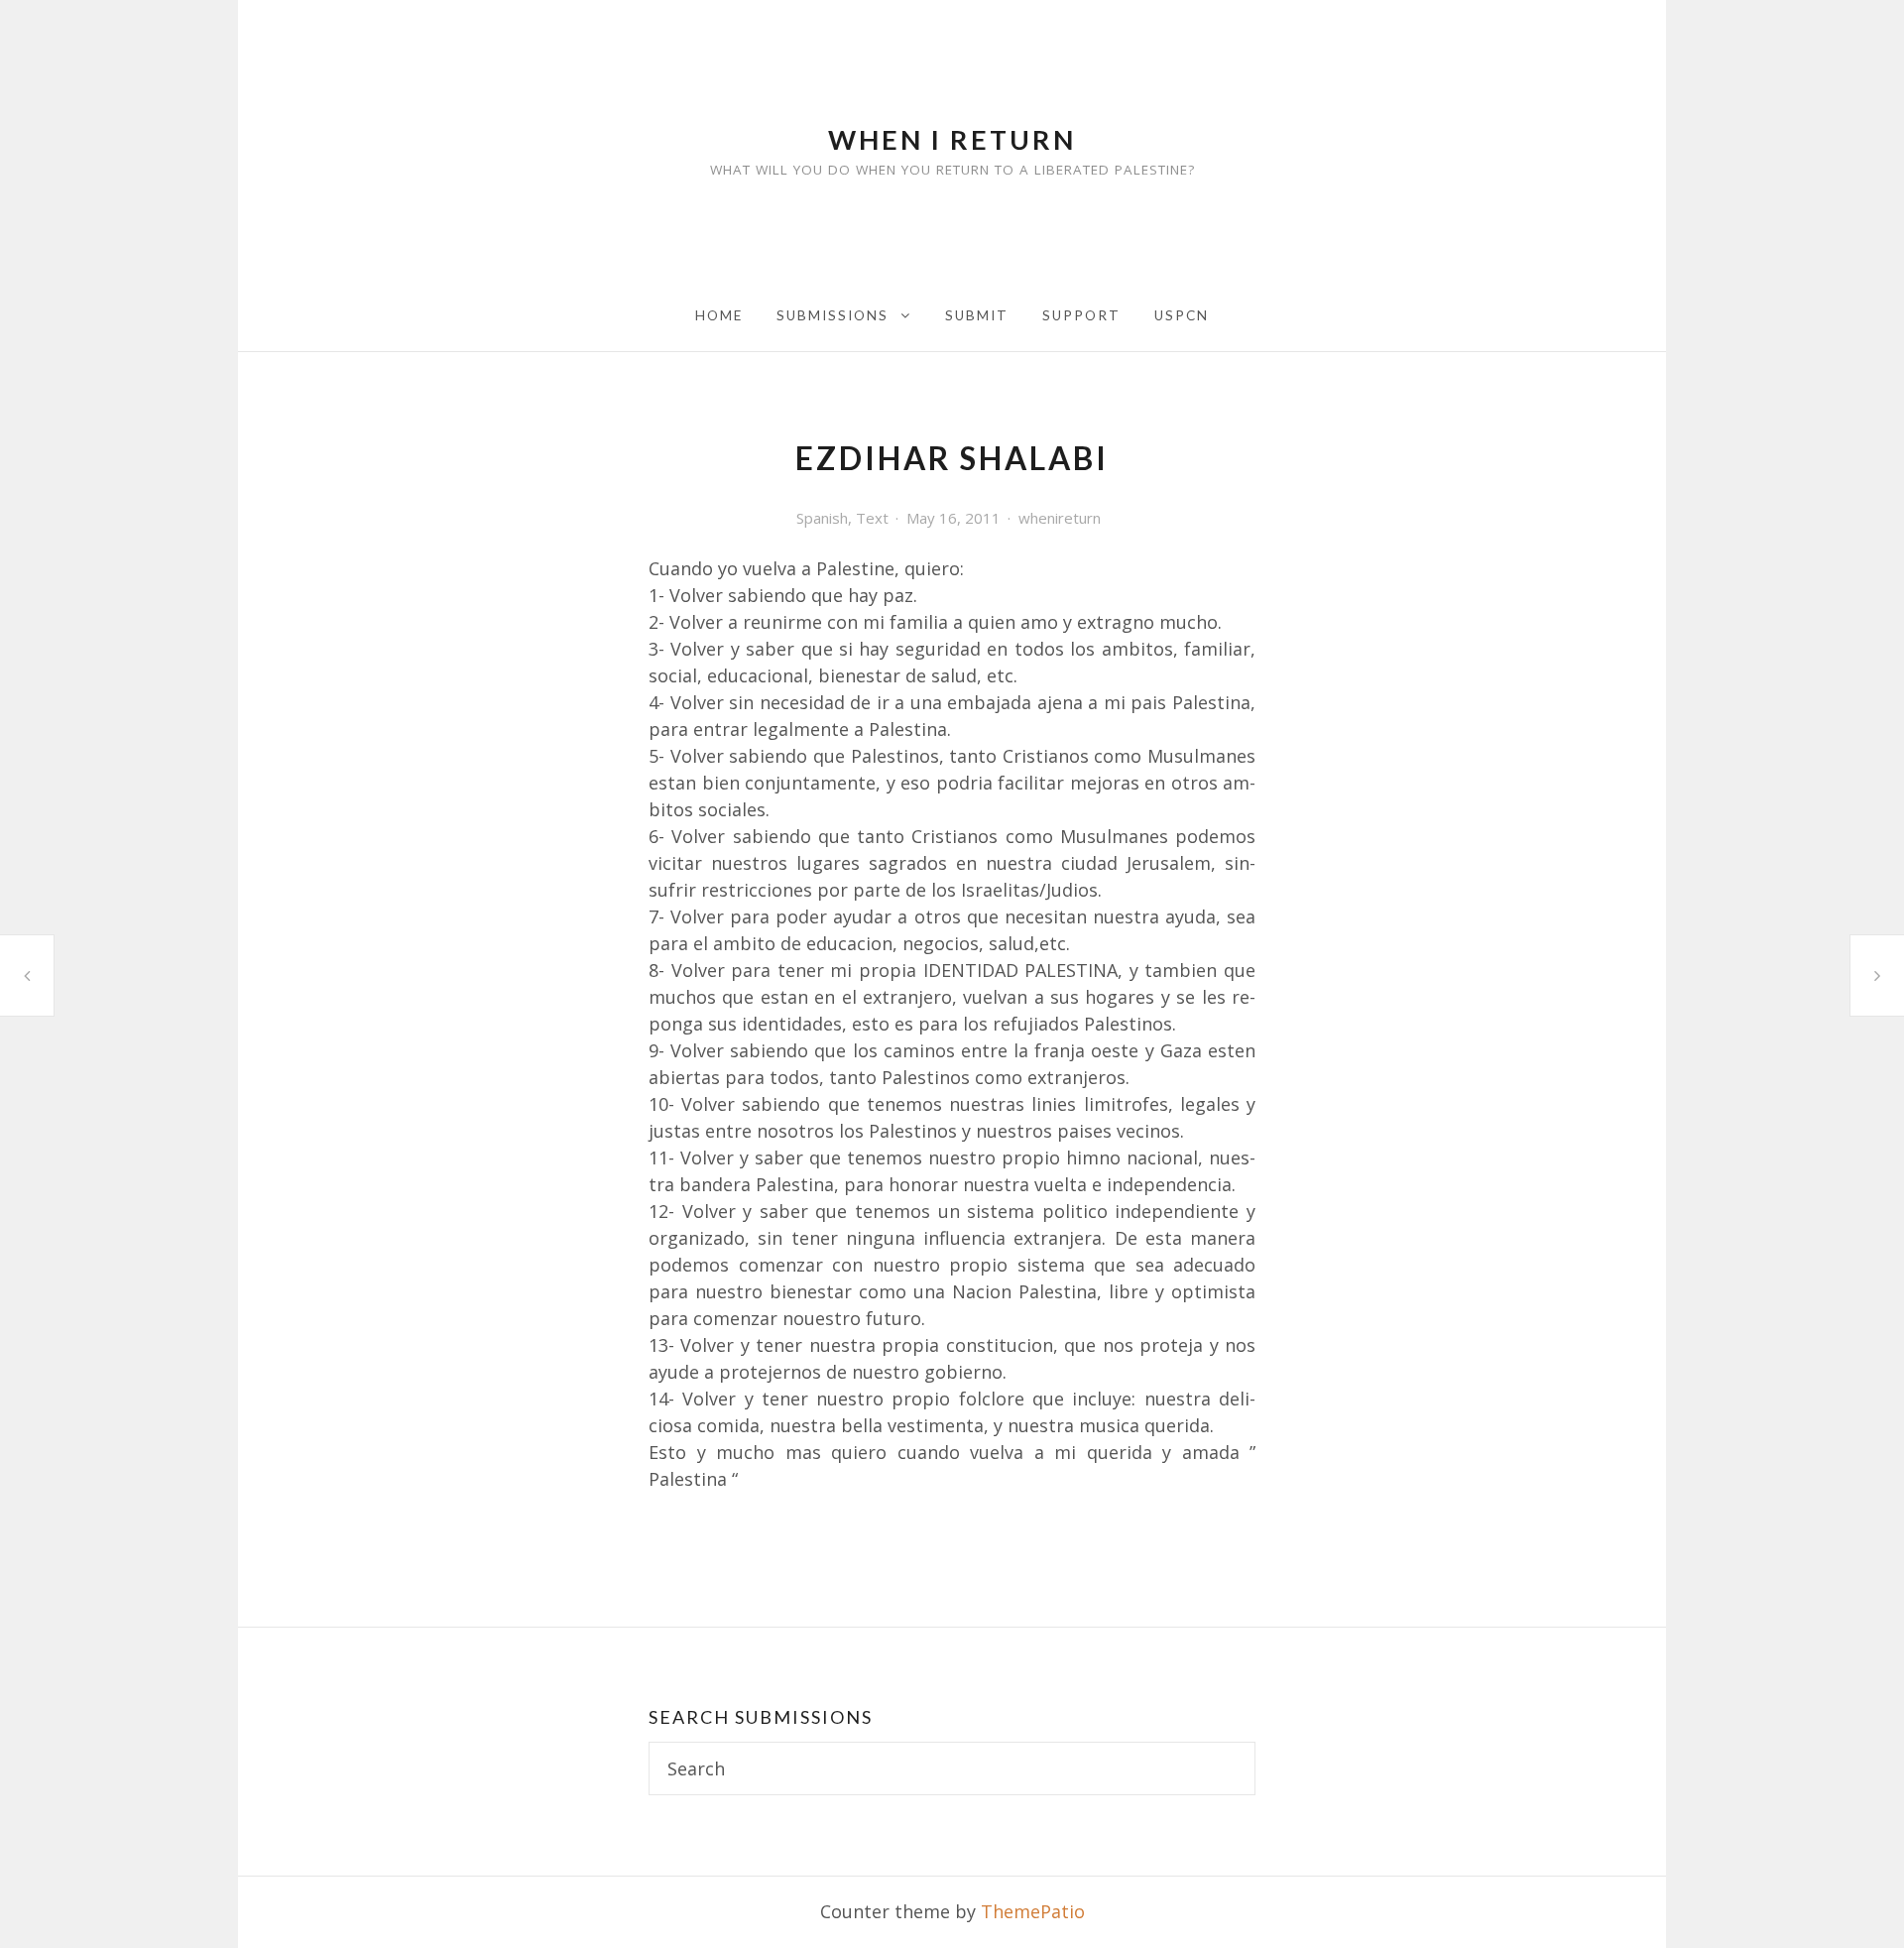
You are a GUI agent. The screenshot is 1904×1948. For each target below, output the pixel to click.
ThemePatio (1033, 1911)
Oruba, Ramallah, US (1877, 975)
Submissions (833, 315)
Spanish (822, 518)
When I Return (952, 139)
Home (719, 315)
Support (1081, 315)
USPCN (1182, 315)
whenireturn (1060, 518)
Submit (977, 315)
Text (872, 518)
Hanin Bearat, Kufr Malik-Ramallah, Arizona (27, 975)
